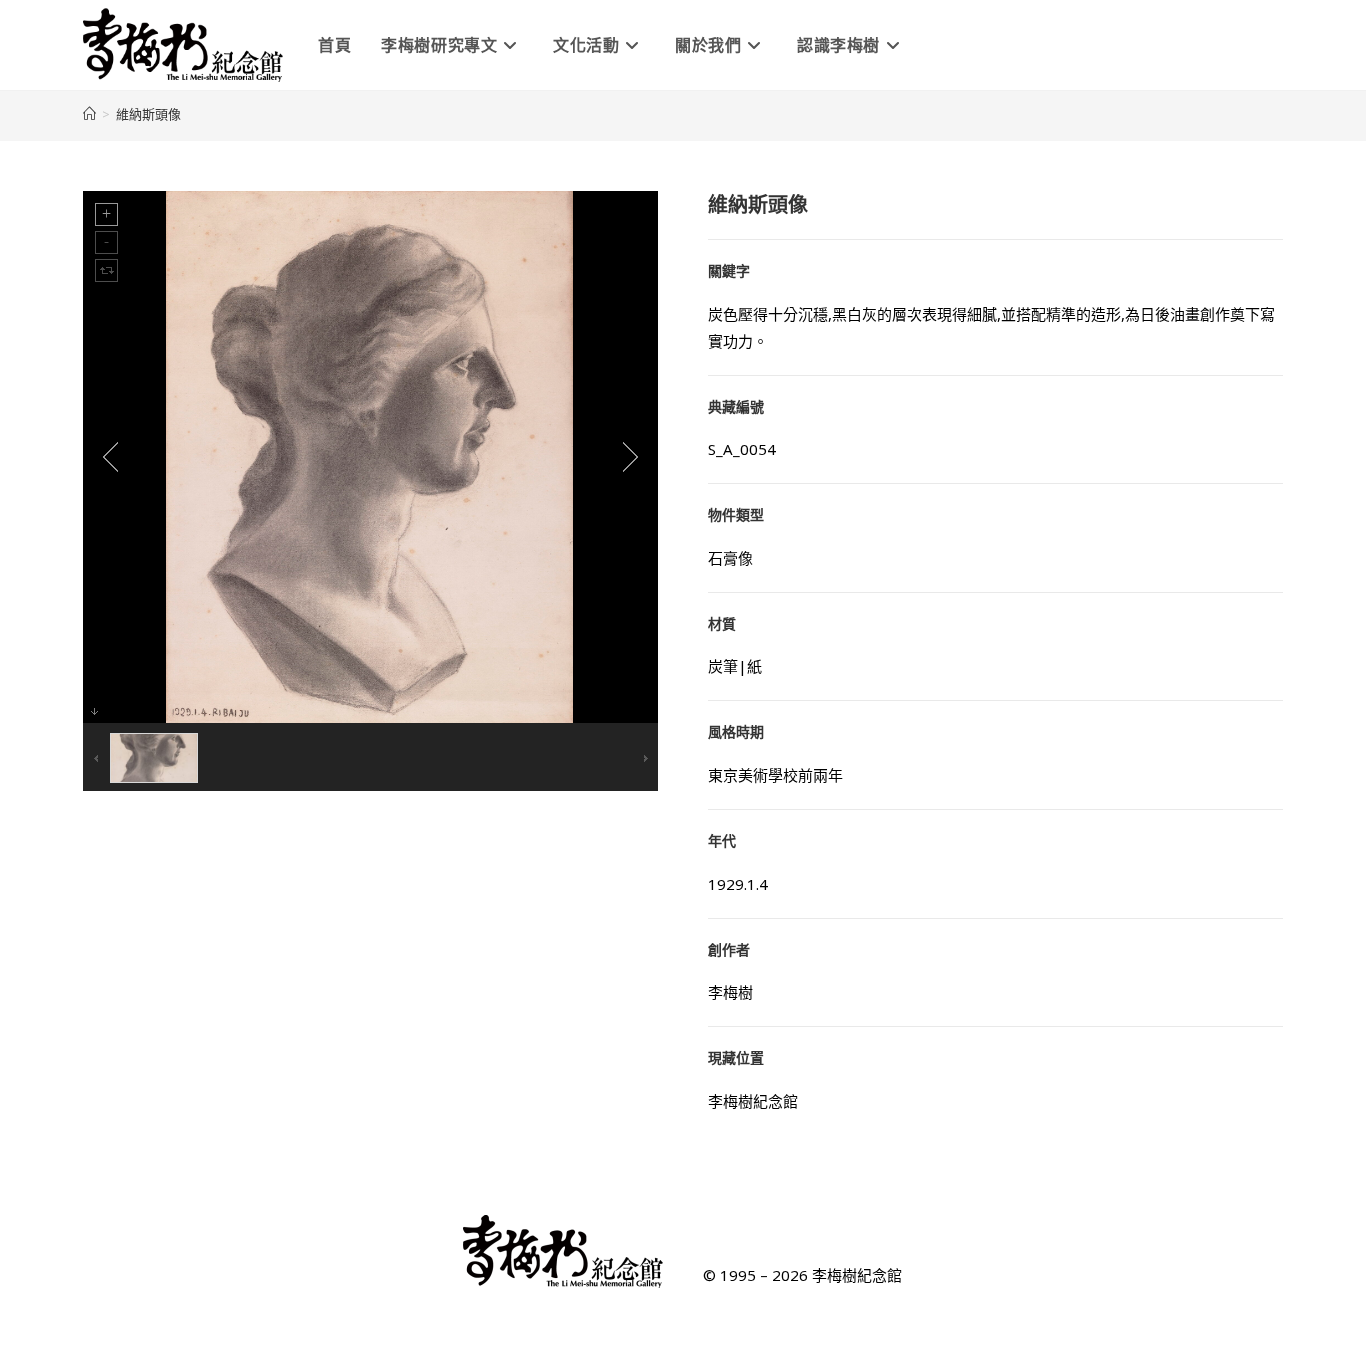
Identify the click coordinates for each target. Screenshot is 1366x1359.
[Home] (89, 114)
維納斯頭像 (148, 114)
